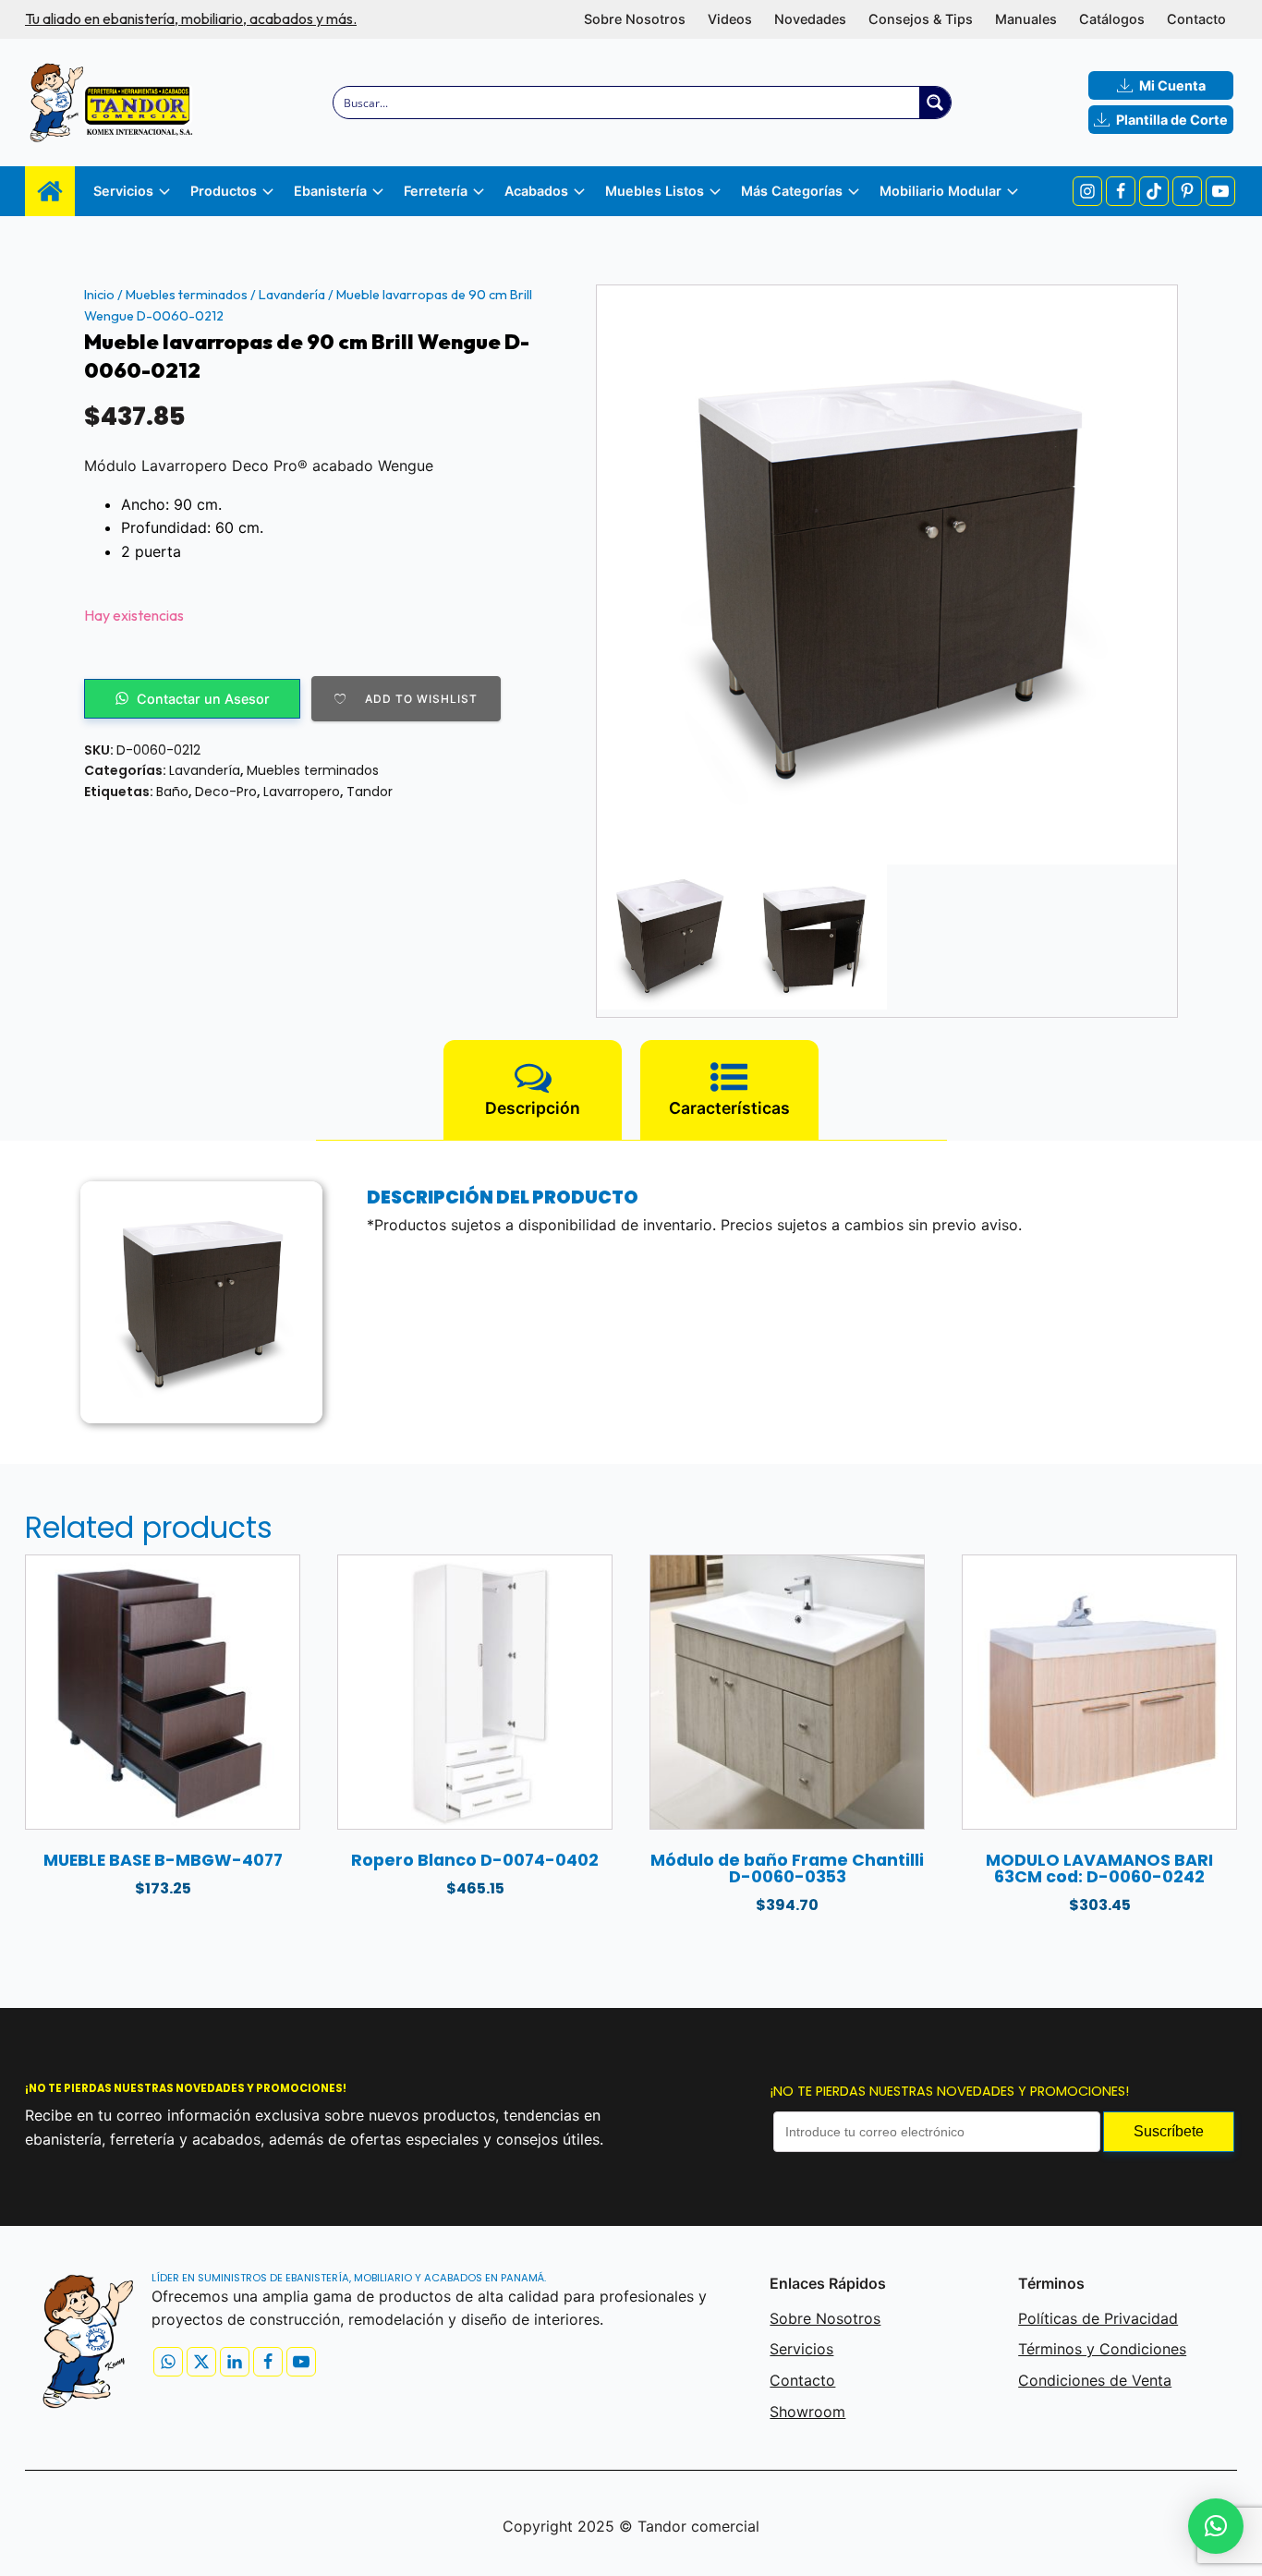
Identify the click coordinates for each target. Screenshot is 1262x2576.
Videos (730, 19)
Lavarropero (302, 792)
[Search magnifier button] (935, 103)
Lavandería (292, 295)
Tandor (370, 792)
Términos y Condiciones (1102, 2349)
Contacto (1196, 19)
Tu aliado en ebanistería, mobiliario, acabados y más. (191, 18)
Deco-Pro (226, 792)
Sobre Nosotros (635, 19)
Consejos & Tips (921, 19)
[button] (1216, 2526)
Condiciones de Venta (1095, 2380)
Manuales (1026, 19)
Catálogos (1112, 19)
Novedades (810, 19)
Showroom (807, 2412)
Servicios (801, 2349)
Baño (172, 792)
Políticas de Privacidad (1098, 2318)
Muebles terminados (187, 295)
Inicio (99, 295)
